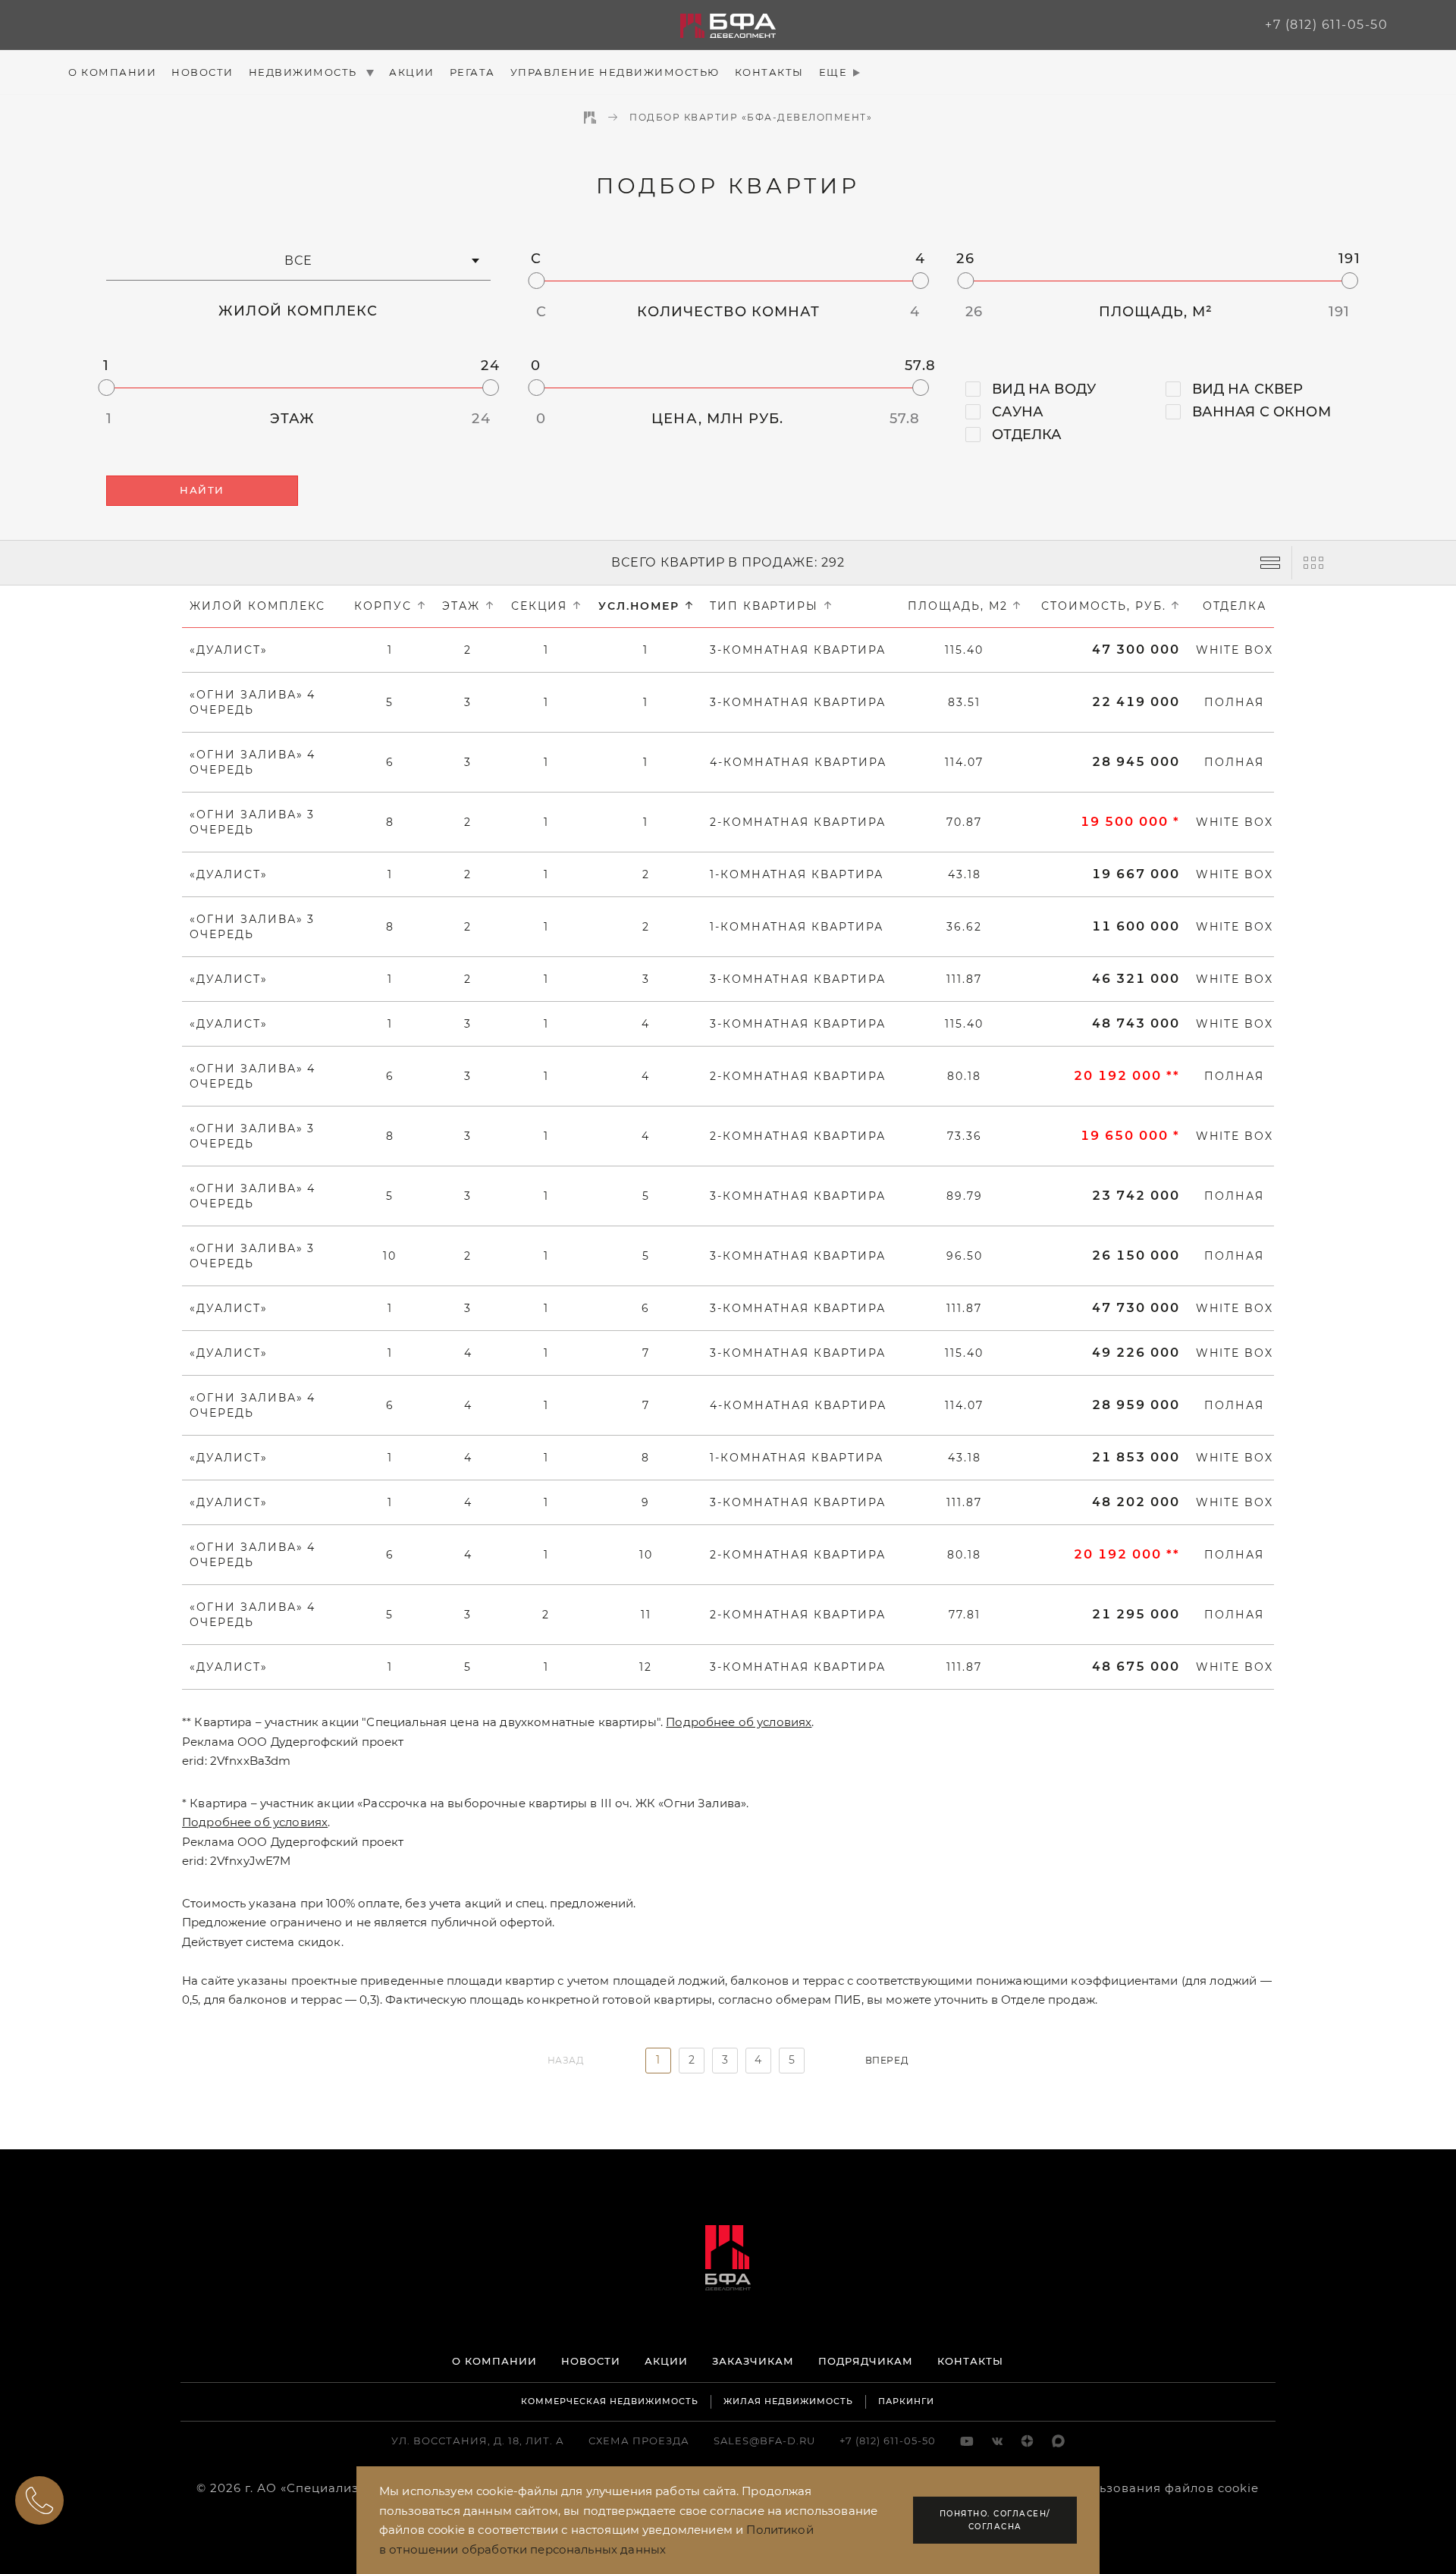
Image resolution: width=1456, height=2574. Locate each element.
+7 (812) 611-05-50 (1326, 25)
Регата (472, 72)
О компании (112, 72)
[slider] (536, 281)
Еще (833, 72)
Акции (412, 72)
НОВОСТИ (591, 2361)
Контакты (769, 72)
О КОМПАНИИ (494, 2361)
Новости (202, 72)
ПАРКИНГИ (906, 2401)
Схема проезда (639, 2441)
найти (202, 490)
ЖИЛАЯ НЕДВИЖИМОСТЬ (788, 2401)
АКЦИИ (666, 2361)
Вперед (887, 2060)
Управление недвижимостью (615, 72)
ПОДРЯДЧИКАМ (866, 2361)
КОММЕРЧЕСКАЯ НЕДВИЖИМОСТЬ (610, 2401)
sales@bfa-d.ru (764, 2441)
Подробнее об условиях (739, 1722)
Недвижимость (305, 72)
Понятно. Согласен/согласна (995, 2520)
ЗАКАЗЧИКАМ (753, 2361)
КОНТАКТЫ (970, 2361)
